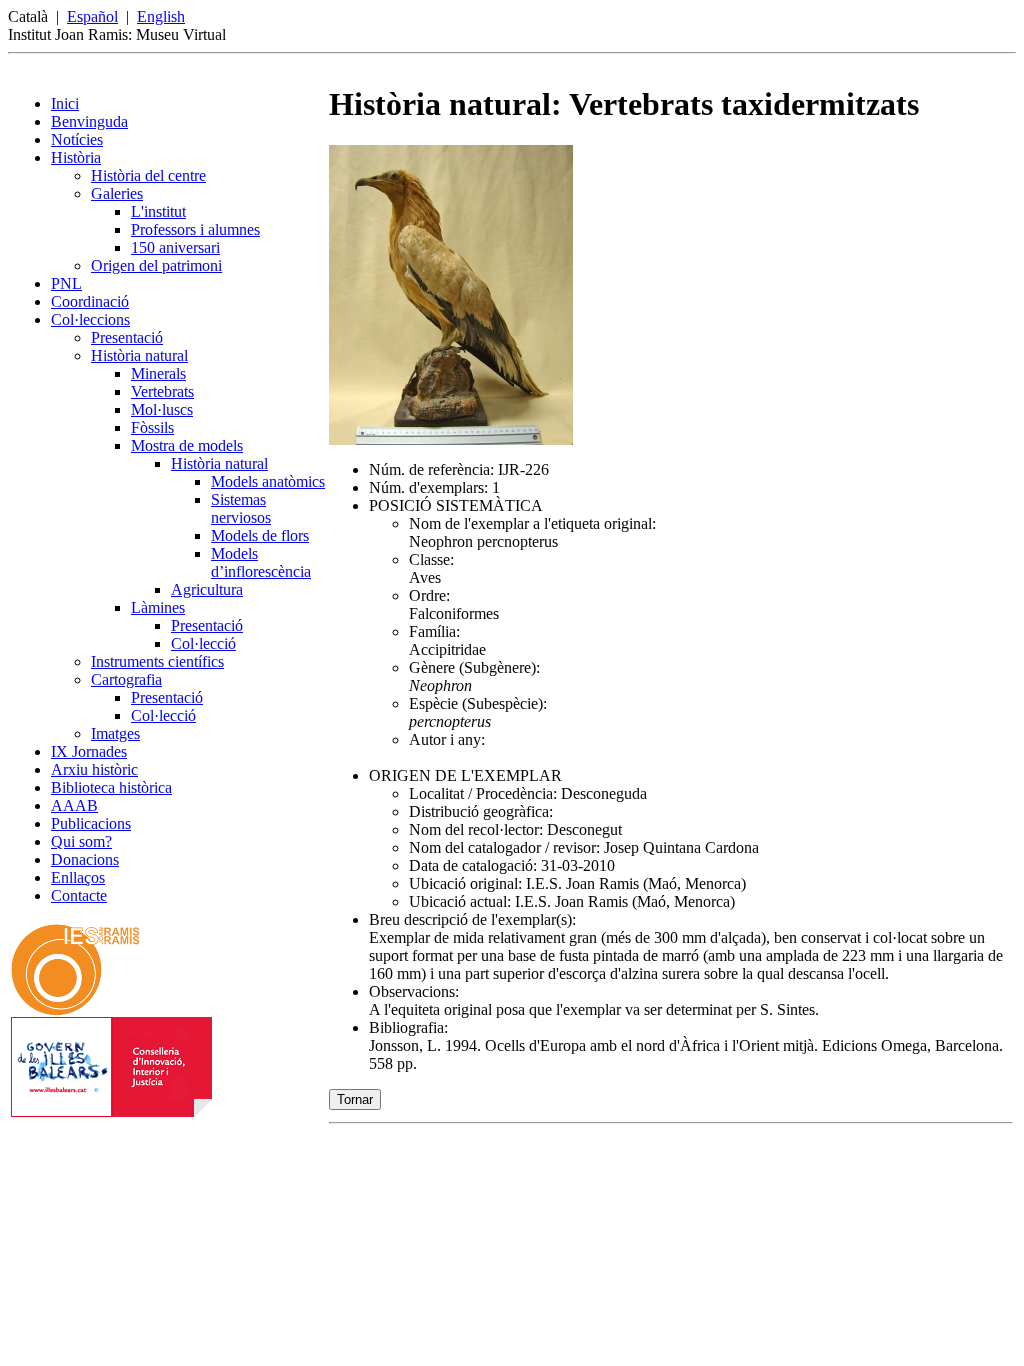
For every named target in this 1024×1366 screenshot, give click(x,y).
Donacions (85, 859)
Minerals (158, 373)
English (161, 16)
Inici (65, 103)
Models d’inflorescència (261, 562)
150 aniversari (175, 247)
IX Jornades (89, 751)
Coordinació (90, 301)
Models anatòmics (268, 481)
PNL (66, 283)
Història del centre (148, 175)
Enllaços (78, 877)
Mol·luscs (162, 409)
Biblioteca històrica (111, 787)
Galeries (117, 193)
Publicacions (91, 823)
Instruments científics (157, 661)
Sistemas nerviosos (241, 508)
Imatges (115, 733)
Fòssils (152, 427)
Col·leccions (90, 319)
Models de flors (260, 535)
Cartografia (126, 679)
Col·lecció (203, 643)
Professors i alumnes (195, 229)
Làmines (158, 607)
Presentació (127, 337)
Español (92, 16)
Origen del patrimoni (156, 265)
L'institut (158, 211)
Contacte (79, 895)
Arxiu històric (94, 769)
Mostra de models (187, 445)
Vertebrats (162, 391)
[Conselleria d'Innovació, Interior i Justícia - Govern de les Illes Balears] (111, 1111)
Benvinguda (89, 121)
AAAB (74, 805)
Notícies (77, 139)
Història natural (139, 355)
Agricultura (207, 589)
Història (76, 157)
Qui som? (81, 841)
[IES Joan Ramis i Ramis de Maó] (76, 1011)
